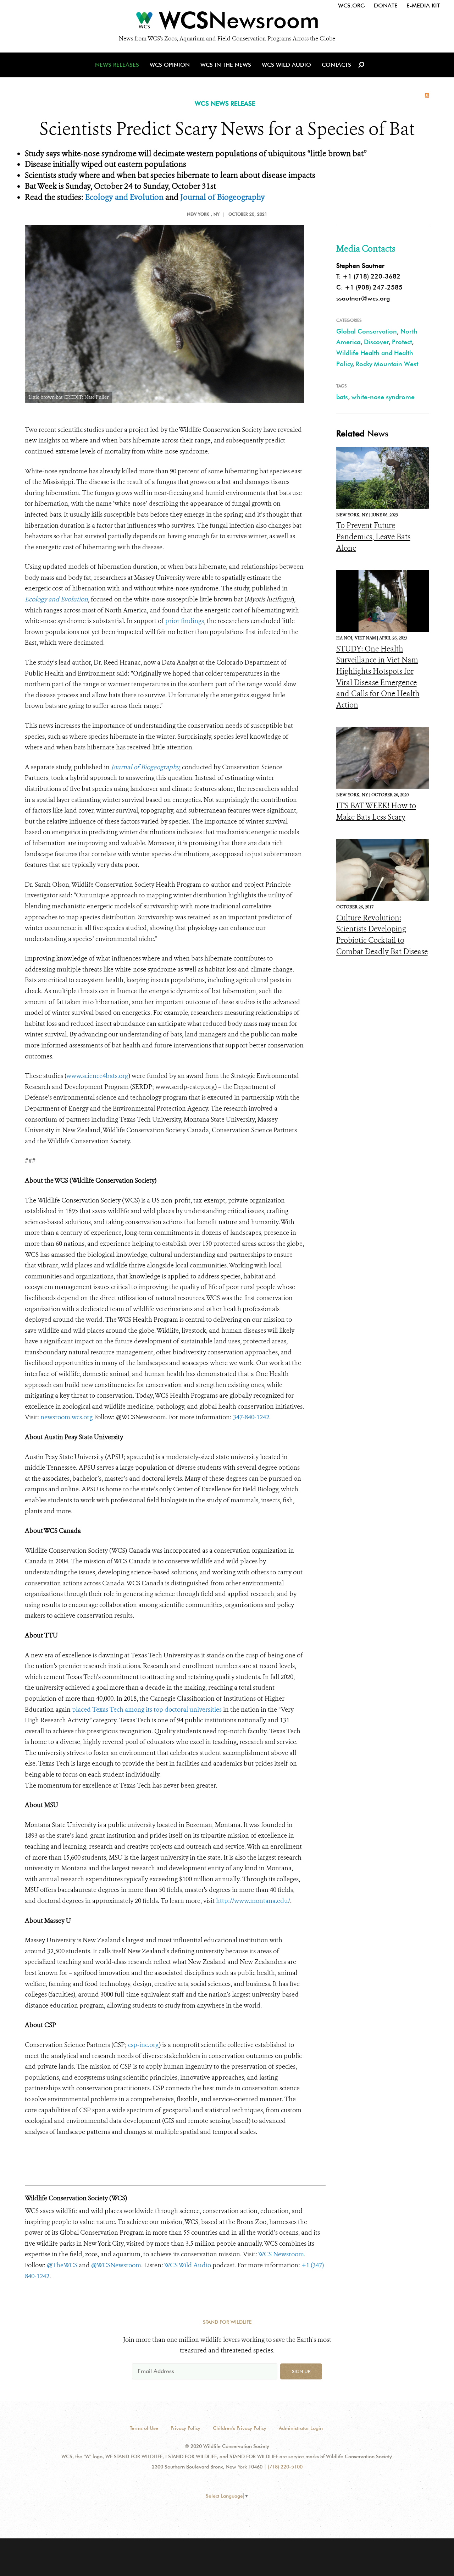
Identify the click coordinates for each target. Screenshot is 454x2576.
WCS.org (351, 5)
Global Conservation (367, 331)
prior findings (185, 621)
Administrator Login (301, 2428)
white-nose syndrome (383, 397)
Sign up (301, 2371)
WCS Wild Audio (286, 65)
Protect (402, 342)
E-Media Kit (423, 5)
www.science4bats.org (97, 1076)
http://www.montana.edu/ (253, 1901)
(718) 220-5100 (285, 2467)
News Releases (117, 65)
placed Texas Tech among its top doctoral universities (147, 1710)
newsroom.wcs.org (67, 1417)
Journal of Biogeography (223, 197)
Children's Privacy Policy (240, 2428)
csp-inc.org (143, 2045)
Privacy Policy (186, 2428)
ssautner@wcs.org (363, 298)
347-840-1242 (251, 1417)
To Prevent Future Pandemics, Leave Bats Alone (373, 537)
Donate (386, 5)
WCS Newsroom (281, 2254)
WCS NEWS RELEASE (225, 103)
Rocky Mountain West (387, 364)
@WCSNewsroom (116, 2265)
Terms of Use (144, 2428)
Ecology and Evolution (124, 197)
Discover (376, 342)
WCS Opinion (170, 65)
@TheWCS (62, 2265)
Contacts (336, 65)
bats (342, 397)
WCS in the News (226, 65)
